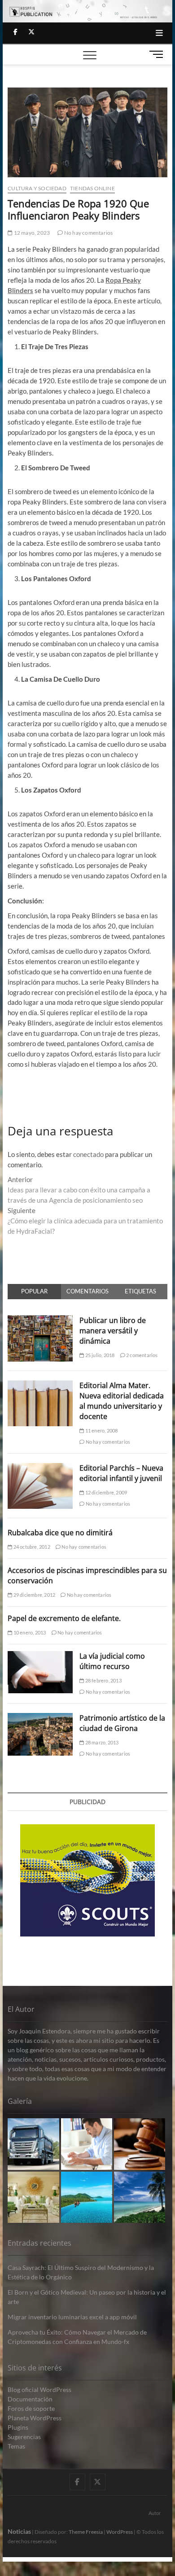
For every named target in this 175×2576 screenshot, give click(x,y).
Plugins (18, 2427)
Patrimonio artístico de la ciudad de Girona (122, 1723)
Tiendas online (92, 188)
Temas (16, 2446)
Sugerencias (24, 2437)
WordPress (120, 2532)
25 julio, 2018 (99, 1355)
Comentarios (87, 1291)
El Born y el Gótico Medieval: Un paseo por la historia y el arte (87, 2297)
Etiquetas (140, 1291)
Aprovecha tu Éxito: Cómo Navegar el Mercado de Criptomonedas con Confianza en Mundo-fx (77, 2337)
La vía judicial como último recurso (112, 1661)
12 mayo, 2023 (31, 233)
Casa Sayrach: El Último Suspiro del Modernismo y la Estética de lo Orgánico (81, 2272)
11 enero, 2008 (101, 1430)
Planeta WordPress (35, 2418)
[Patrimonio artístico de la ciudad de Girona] (40, 1718)
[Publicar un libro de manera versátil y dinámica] (40, 1320)
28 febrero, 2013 (103, 1680)
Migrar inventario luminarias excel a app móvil (72, 2317)
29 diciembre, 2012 (34, 1595)
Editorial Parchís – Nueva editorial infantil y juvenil (121, 1473)
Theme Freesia (86, 2532)
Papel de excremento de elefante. (64, 1618)
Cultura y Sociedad (37, 188)
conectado (88, 1154)
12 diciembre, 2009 (105, 1492)
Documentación (30, 2399)
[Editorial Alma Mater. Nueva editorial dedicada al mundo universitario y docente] (40, 1385)
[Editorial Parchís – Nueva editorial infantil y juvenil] (40, 1468)
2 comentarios (142, 1355)
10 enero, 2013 (29, 1632)
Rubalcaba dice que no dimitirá (60, 1533)
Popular (34, 1291)
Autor (155, 2513)
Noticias (19, 2531)
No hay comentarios (88, 233)
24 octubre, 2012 (31, 1547)
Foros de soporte (31, 2408)
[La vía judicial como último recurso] (40, 1656)
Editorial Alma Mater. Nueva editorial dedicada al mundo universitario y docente (122, 1401)
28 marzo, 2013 (101, 1742)
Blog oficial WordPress (39, 2390)
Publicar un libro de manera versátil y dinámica (113, 1331)
